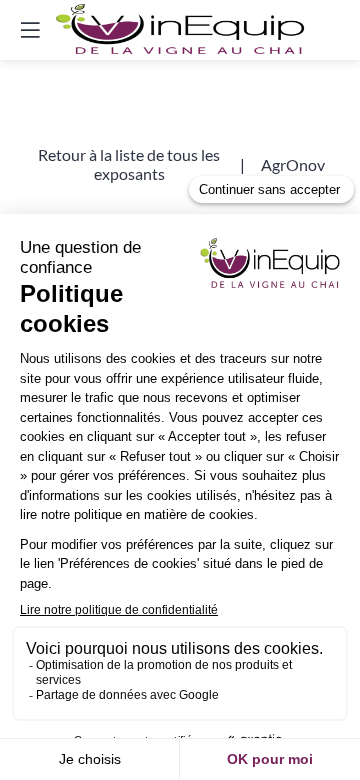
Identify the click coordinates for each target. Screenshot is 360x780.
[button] (129, 164)
